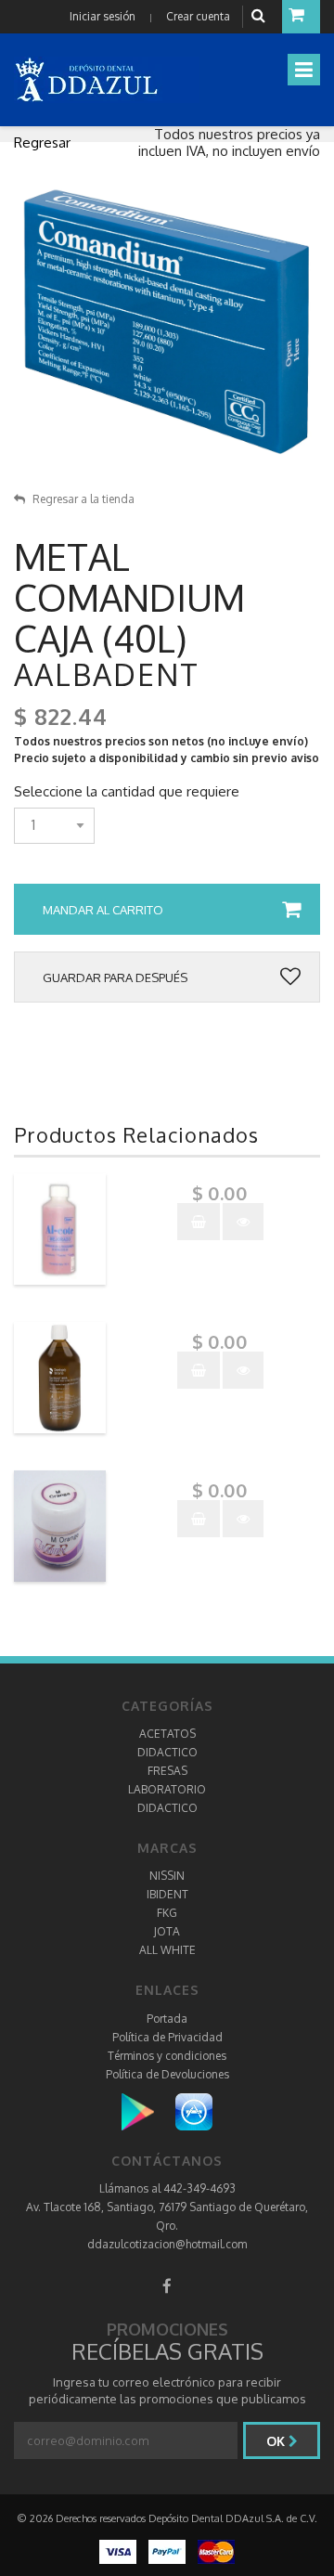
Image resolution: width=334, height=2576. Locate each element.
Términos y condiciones (167, 2056)
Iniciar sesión (103, 16)
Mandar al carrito (103, 910)
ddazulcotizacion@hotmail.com (167, 2244)
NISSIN (167, 1876)
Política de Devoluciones (167, 2074)
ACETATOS (167, 1734)
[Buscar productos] (261, 16)
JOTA (167, 1931)
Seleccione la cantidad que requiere (127, 792)
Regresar (42, 142)
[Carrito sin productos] (301, 17)
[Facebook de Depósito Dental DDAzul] (167, 2286)
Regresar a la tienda (83, 499)
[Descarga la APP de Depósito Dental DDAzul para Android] (147, 2110)
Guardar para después (115, 977)
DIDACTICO (167, 1752)
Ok (277, 2441)
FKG (167, 1913)
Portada (167, 2019)
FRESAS (167, 1771)
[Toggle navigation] (304, 70)
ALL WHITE (167, 1950)
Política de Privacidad (167, 2037)
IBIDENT (167, 1894)
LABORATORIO (167, 1789)
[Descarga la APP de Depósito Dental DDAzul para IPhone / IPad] (194, 2110)
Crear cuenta (198, 16)
